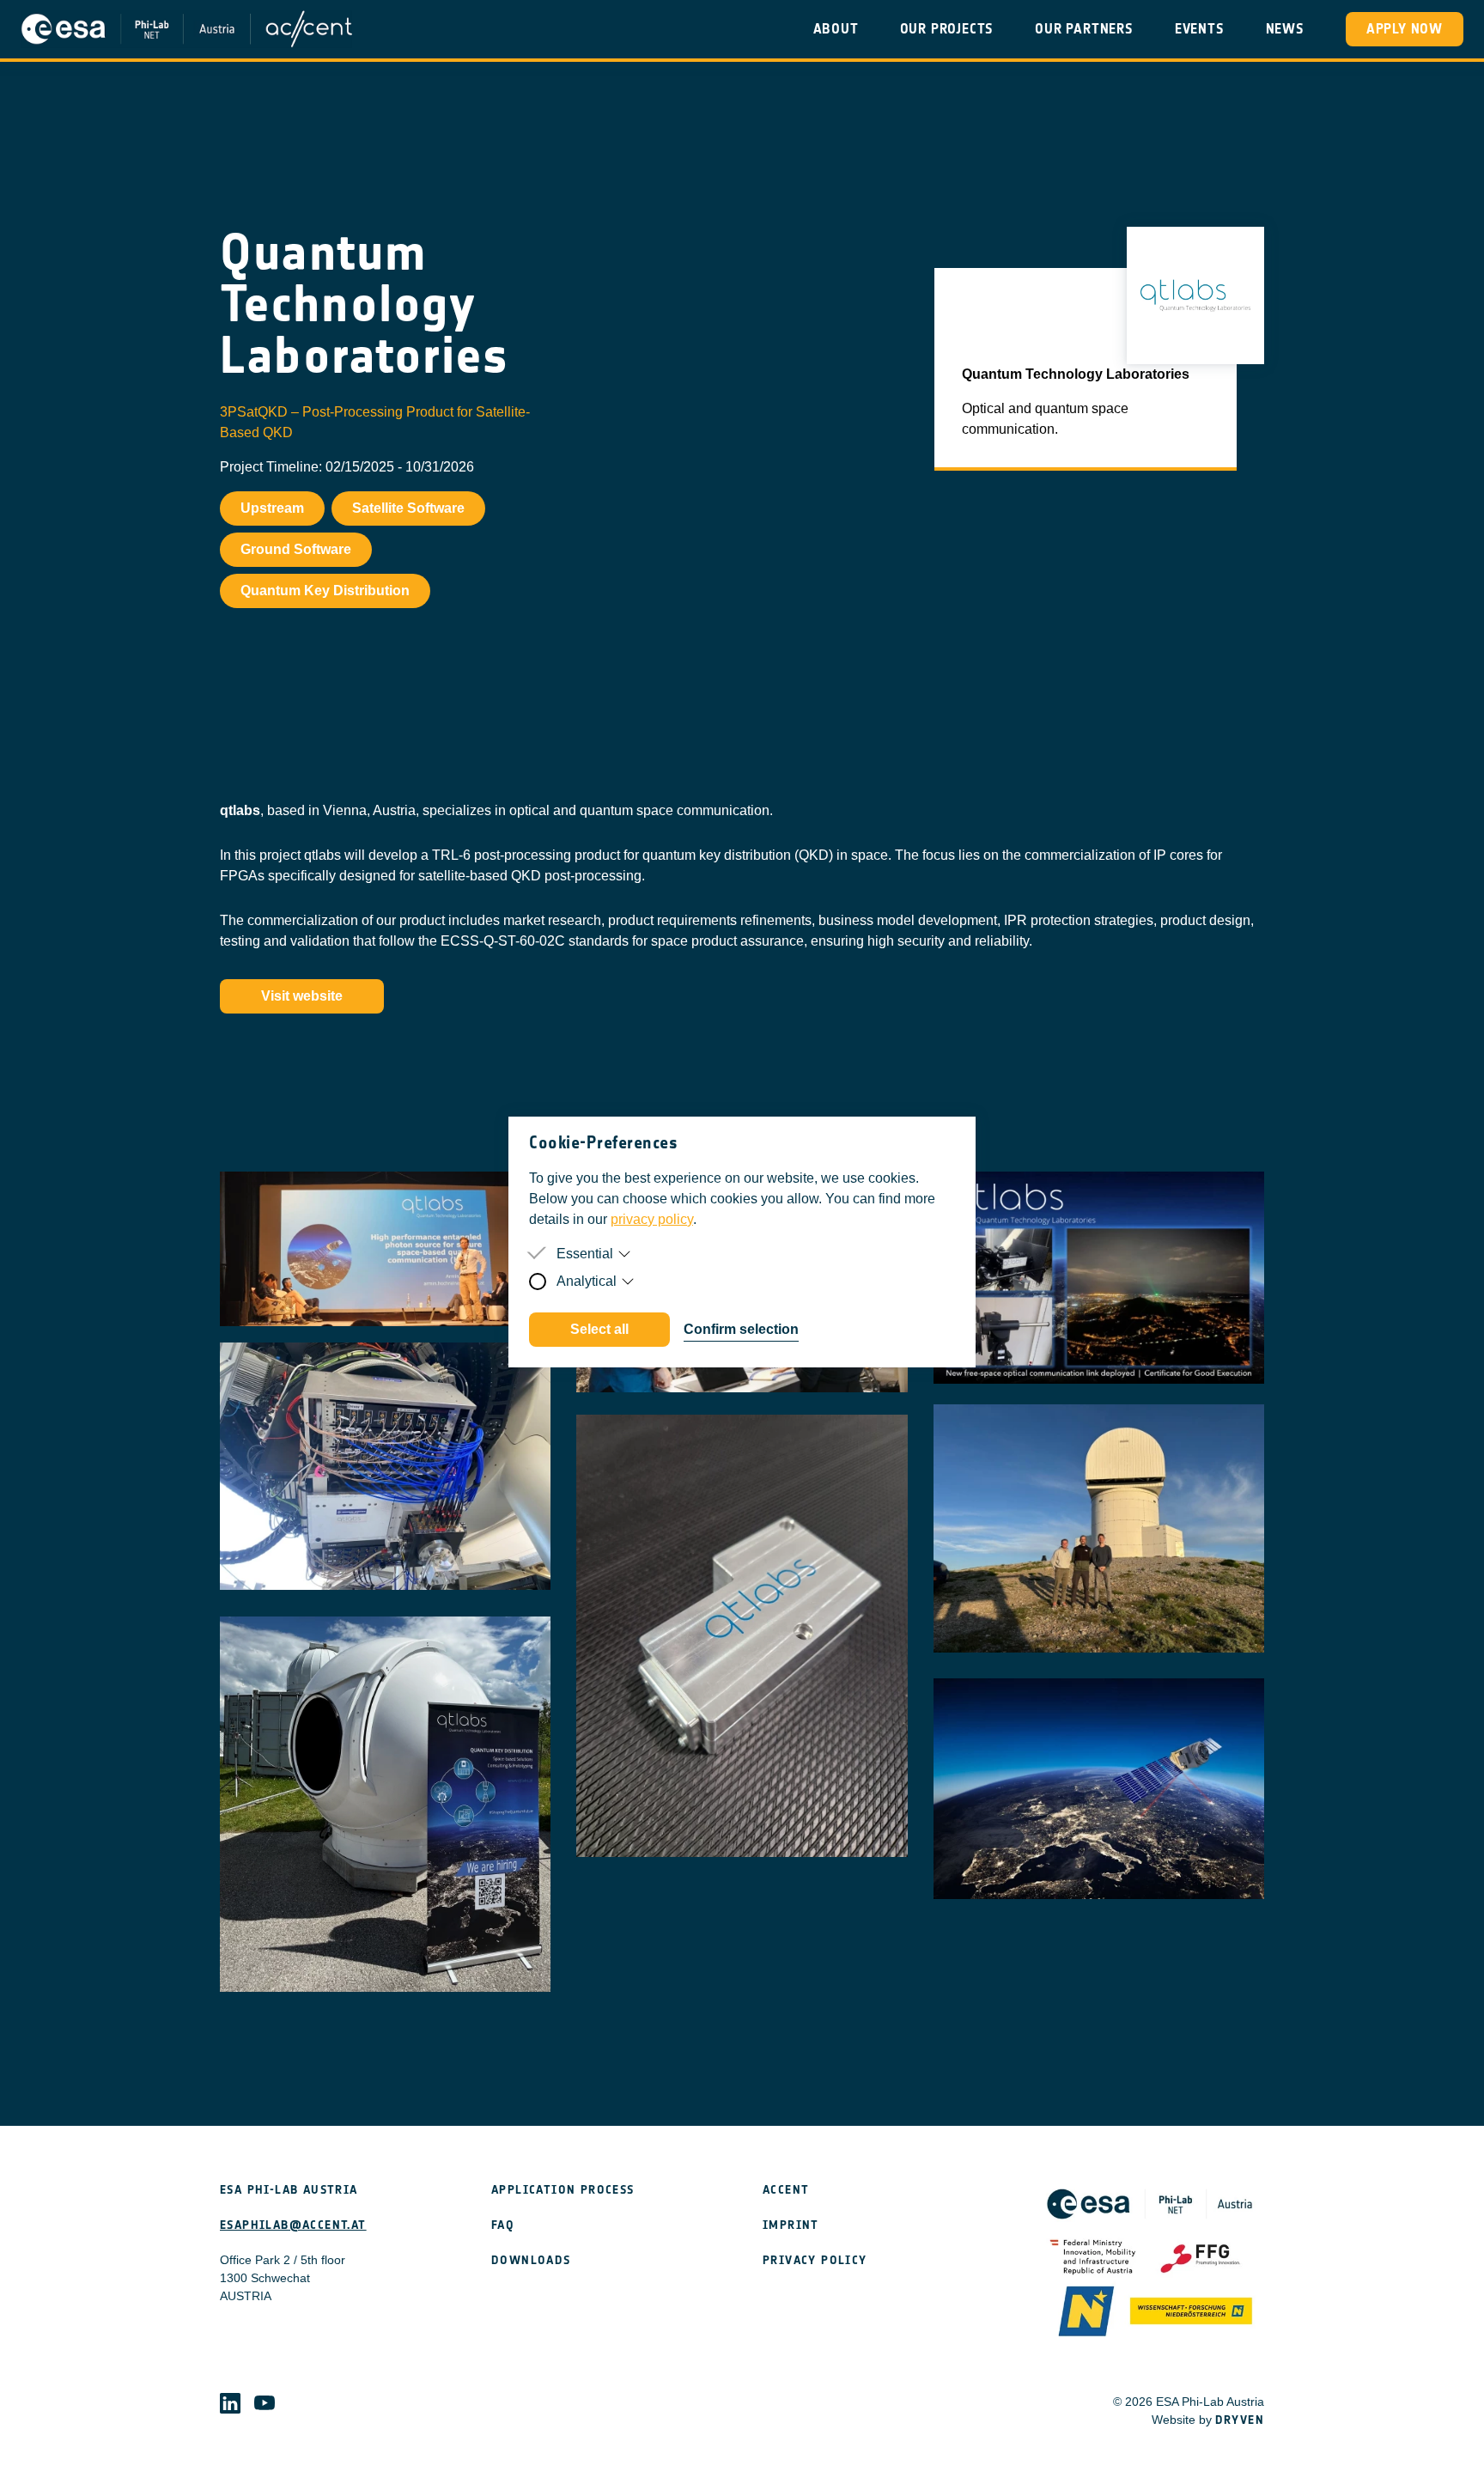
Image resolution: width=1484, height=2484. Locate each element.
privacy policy (652, 1219)
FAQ (503, 2225)
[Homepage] (186, 29)
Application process (563, 2190)
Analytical (587, 1281)
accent (786, 2190)
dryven (1240, 2420)
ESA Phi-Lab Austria (289, 2190)
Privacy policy (815, 2260)
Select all (599, 1329)
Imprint (791, 2225)
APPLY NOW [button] (1405, 29)
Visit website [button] (302, 996)
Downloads (531, 2260)
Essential (585, 1254)
